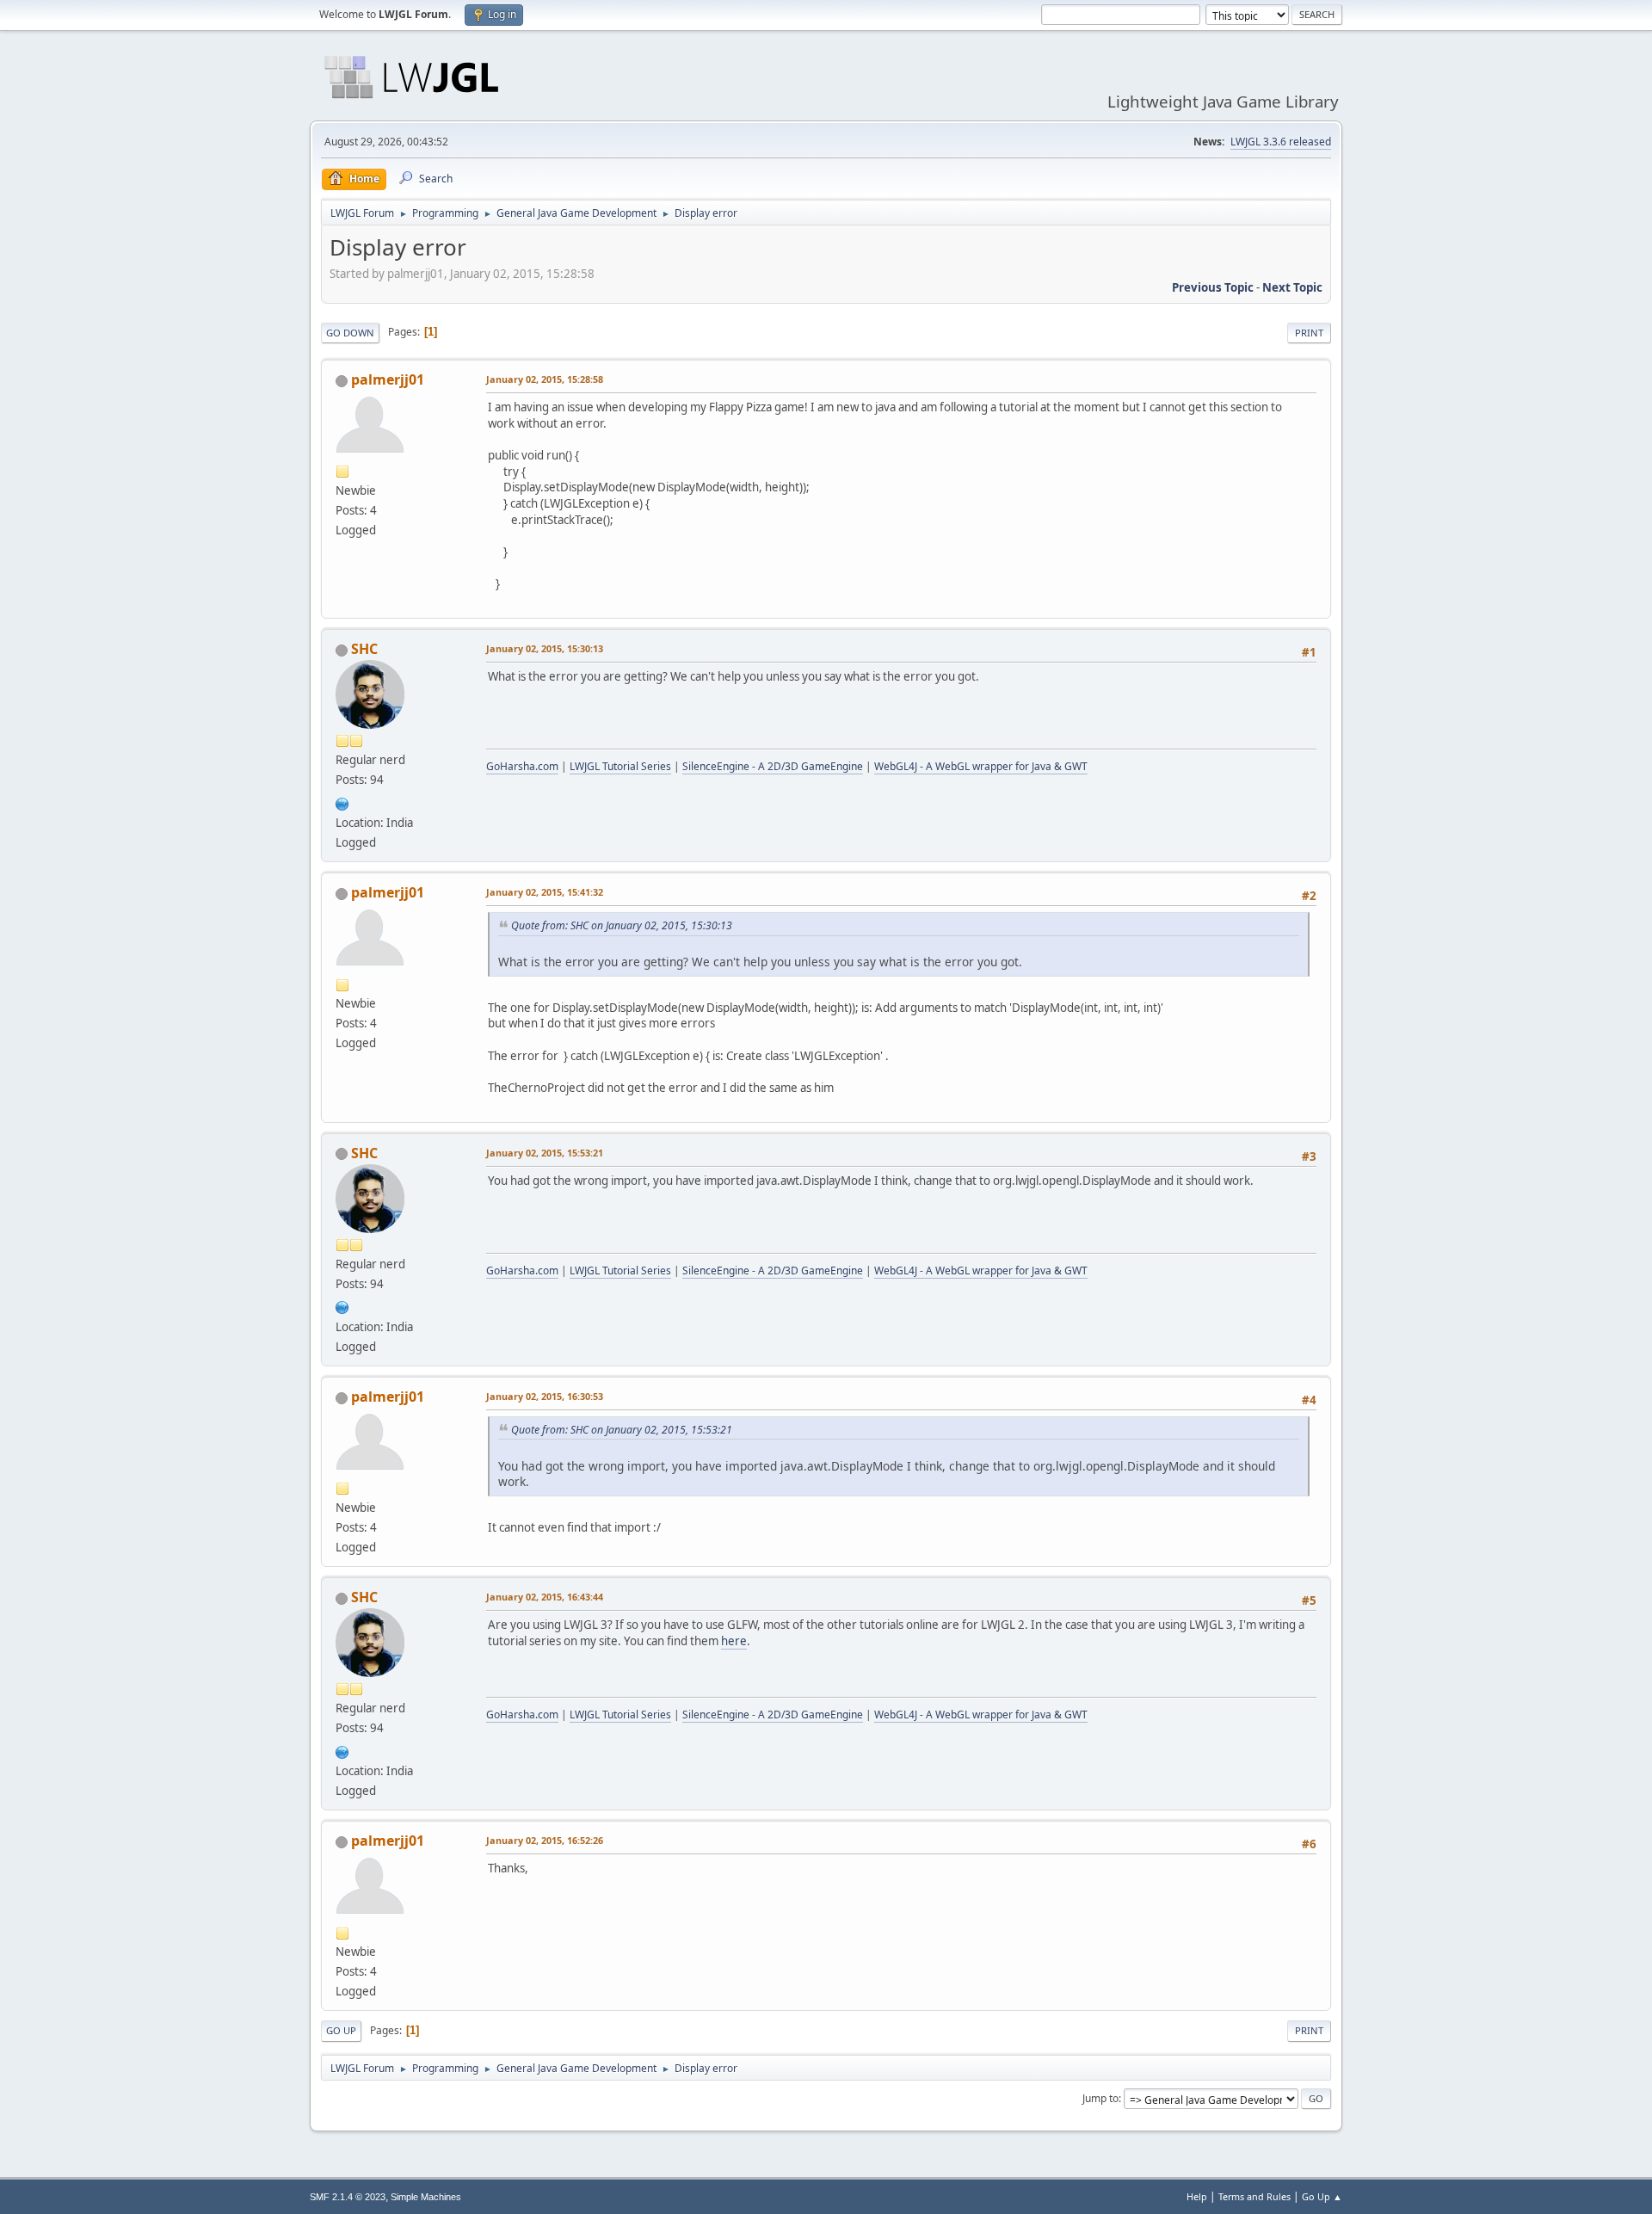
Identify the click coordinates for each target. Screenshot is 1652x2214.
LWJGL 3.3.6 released (1281, 142)
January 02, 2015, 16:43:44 (545, 1597)
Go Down (350, 333)
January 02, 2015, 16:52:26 (545, 1840)
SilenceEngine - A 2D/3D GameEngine (773, 766)
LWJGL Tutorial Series (620, 766)
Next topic (1292, 287)
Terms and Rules (1254, 2196)
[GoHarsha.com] (342, 802)
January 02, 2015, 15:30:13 (545, 648)
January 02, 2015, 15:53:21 (545, 1153)
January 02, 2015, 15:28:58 (545, 379)
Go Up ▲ (1322, 2196)
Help (1197, 2196)
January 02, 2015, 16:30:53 (545, 1396)
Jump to (1100, 2098)
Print (1309, 333)
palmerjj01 (388, 379)
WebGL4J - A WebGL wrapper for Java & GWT (981, 766)
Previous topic (1213, 287)
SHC (364, 649)
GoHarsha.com (522, 766)
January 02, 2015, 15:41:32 (545, 892)
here (734, 1641)
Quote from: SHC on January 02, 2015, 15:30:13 (622, 925)
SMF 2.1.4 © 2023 (348, 2197)
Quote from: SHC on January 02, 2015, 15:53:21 (622, 1430)
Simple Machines (426, 2197)
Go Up (341, 2030)
